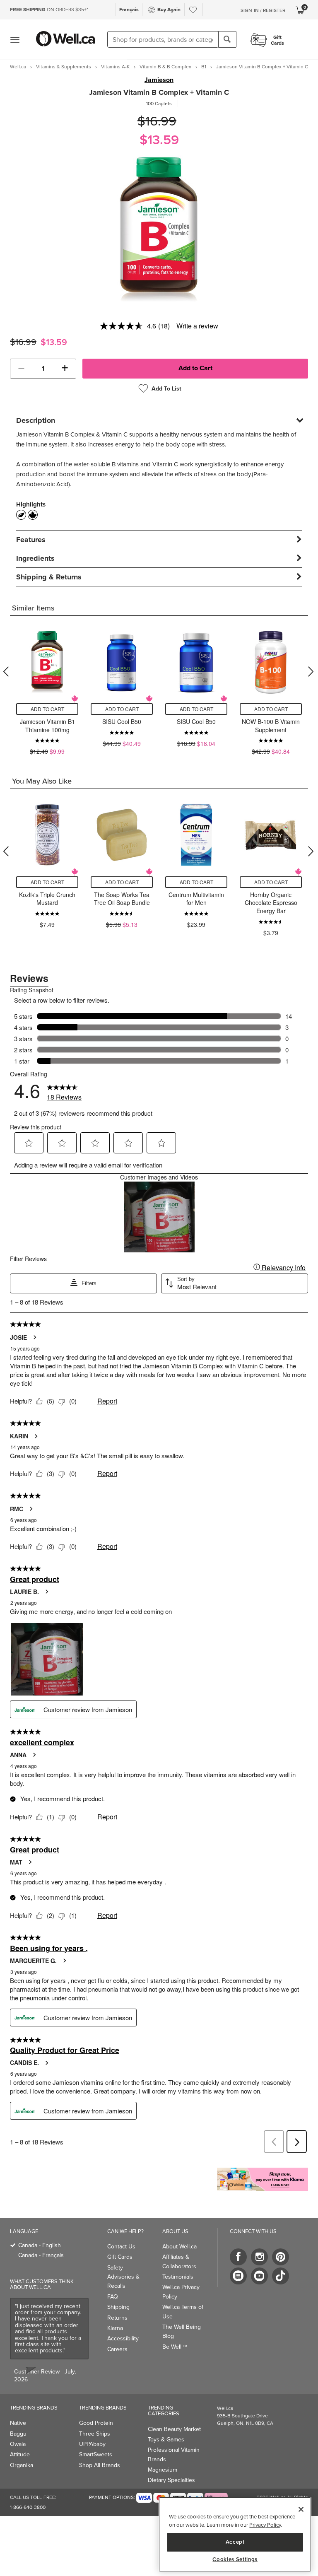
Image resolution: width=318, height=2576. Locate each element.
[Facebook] (238, 2257)
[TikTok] (281, 2276)
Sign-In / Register (263, 10)
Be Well (175, 2347)
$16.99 (157, 121)
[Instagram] (259, 2257)
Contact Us (121, 2246)
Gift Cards (120, 2257)
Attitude (20, 2454)
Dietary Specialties (171, 2480)
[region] (235, 2534)
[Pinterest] (281, 2257)
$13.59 (159, 139)
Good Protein (96, 2423)
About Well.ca (179, 2246)
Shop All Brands (100, 2465)
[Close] (301, 2509)
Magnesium (163, 2470)
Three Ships (95, 2434)
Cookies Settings (235, 2559)
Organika (22, 2465)
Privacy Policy (265, 2525)
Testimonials (178, 2277)
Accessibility (123, 2338)
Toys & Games (166, 2439)
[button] (21, 369)
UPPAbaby (92, 2444)
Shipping (118, 2307)
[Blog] (238, 2276)
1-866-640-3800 (28, 2507)
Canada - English (40, 2245)
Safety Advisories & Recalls (123, 2277)
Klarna (115, 2328)
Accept (235, 2542)
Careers (117, 2349)
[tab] (159, 420)
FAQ (113, 2296)
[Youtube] (259, 2276)
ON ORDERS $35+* (49, 9)
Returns (117, 2318)
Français (129, 9)
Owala (18, 2444)
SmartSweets (96, 2454)
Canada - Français (41, 2255)
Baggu (18, 2434)
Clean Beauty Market (174, 2429)
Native (18, 2423)
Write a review (197, 326)
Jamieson (159, 80)
